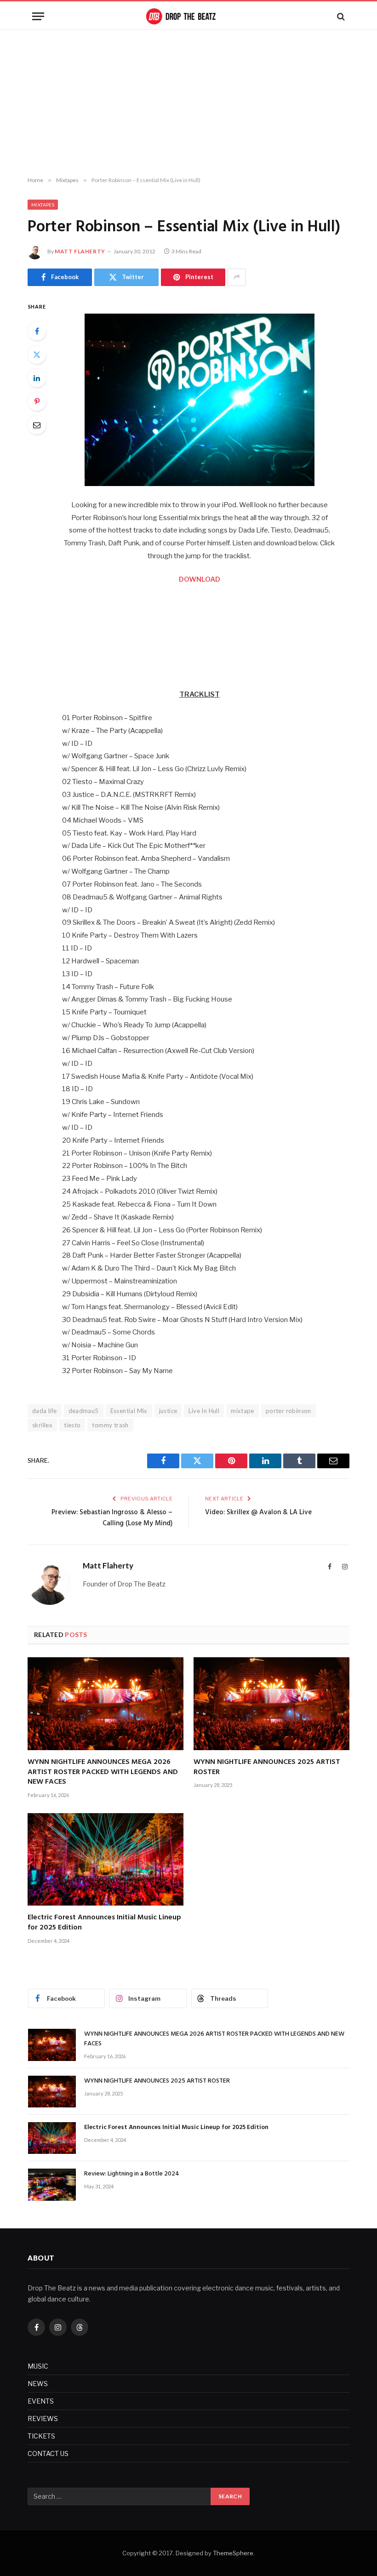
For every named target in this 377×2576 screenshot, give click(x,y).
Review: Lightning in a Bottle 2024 (132, 2174)
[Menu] (38, 16)
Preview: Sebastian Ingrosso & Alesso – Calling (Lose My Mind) (112, 1518)
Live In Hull (204, 1411)
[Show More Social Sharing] (237, 277)
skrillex (42, 1425)
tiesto (72, 1425)
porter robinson (288, 1411)
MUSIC (38, 2366)
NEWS (38, 2384)
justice (168, 1411)
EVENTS (41, 2401)
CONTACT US (48, 2453)
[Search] (340, 16)
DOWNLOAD (200, 579)
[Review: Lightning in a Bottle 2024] (52, 2184)
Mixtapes (43, 205)
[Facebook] (37, 331)
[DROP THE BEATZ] (188, 16)
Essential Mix (129, 1411)
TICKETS (41, 2436)
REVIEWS (43, 2419)
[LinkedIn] (37, 378)
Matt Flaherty (80, 251)
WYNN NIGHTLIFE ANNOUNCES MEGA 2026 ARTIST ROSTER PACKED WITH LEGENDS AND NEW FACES (103, 1772)
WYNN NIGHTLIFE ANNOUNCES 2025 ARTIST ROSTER (267, 1768)
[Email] (37, 425)
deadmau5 (84, 1411)
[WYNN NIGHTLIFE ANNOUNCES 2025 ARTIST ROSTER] (271, 1704)
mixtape (243, 1411)
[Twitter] (37, 355)
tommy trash (110, 1425)
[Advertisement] (188, 103)
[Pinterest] (37, 401)
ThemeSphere (233, 2553)
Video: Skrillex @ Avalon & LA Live (258, 1512)
